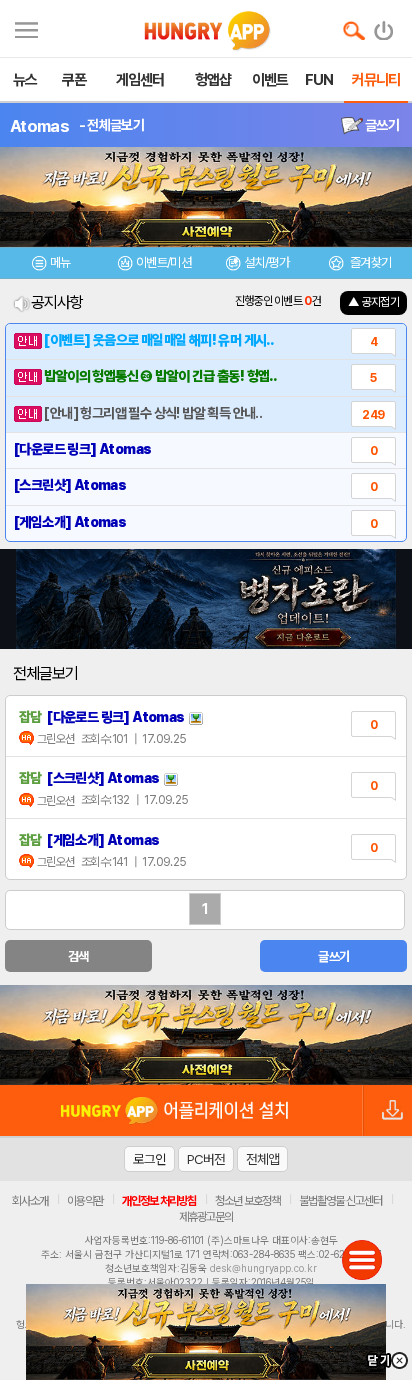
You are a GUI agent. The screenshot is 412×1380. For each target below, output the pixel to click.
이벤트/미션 (163, 262)
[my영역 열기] (26, 27)
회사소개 (30, 1201)
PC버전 (206, 1159)
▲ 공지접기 (373, 302)
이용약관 (85, 1201)
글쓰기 (381, 125)
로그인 (149, 1159)
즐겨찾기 (369, 262)
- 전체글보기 (111, 125)
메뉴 (60, 262)
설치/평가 (266, 262)
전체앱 (262, 1159)
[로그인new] (384, 26)
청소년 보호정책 (247, 1201)
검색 (78, 956)
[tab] (51, 265)
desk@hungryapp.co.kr (263, 1268)
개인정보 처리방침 (159, 1201)
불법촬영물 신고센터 (340, 1201)
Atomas (39, 126)
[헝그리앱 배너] (206, 1035)
